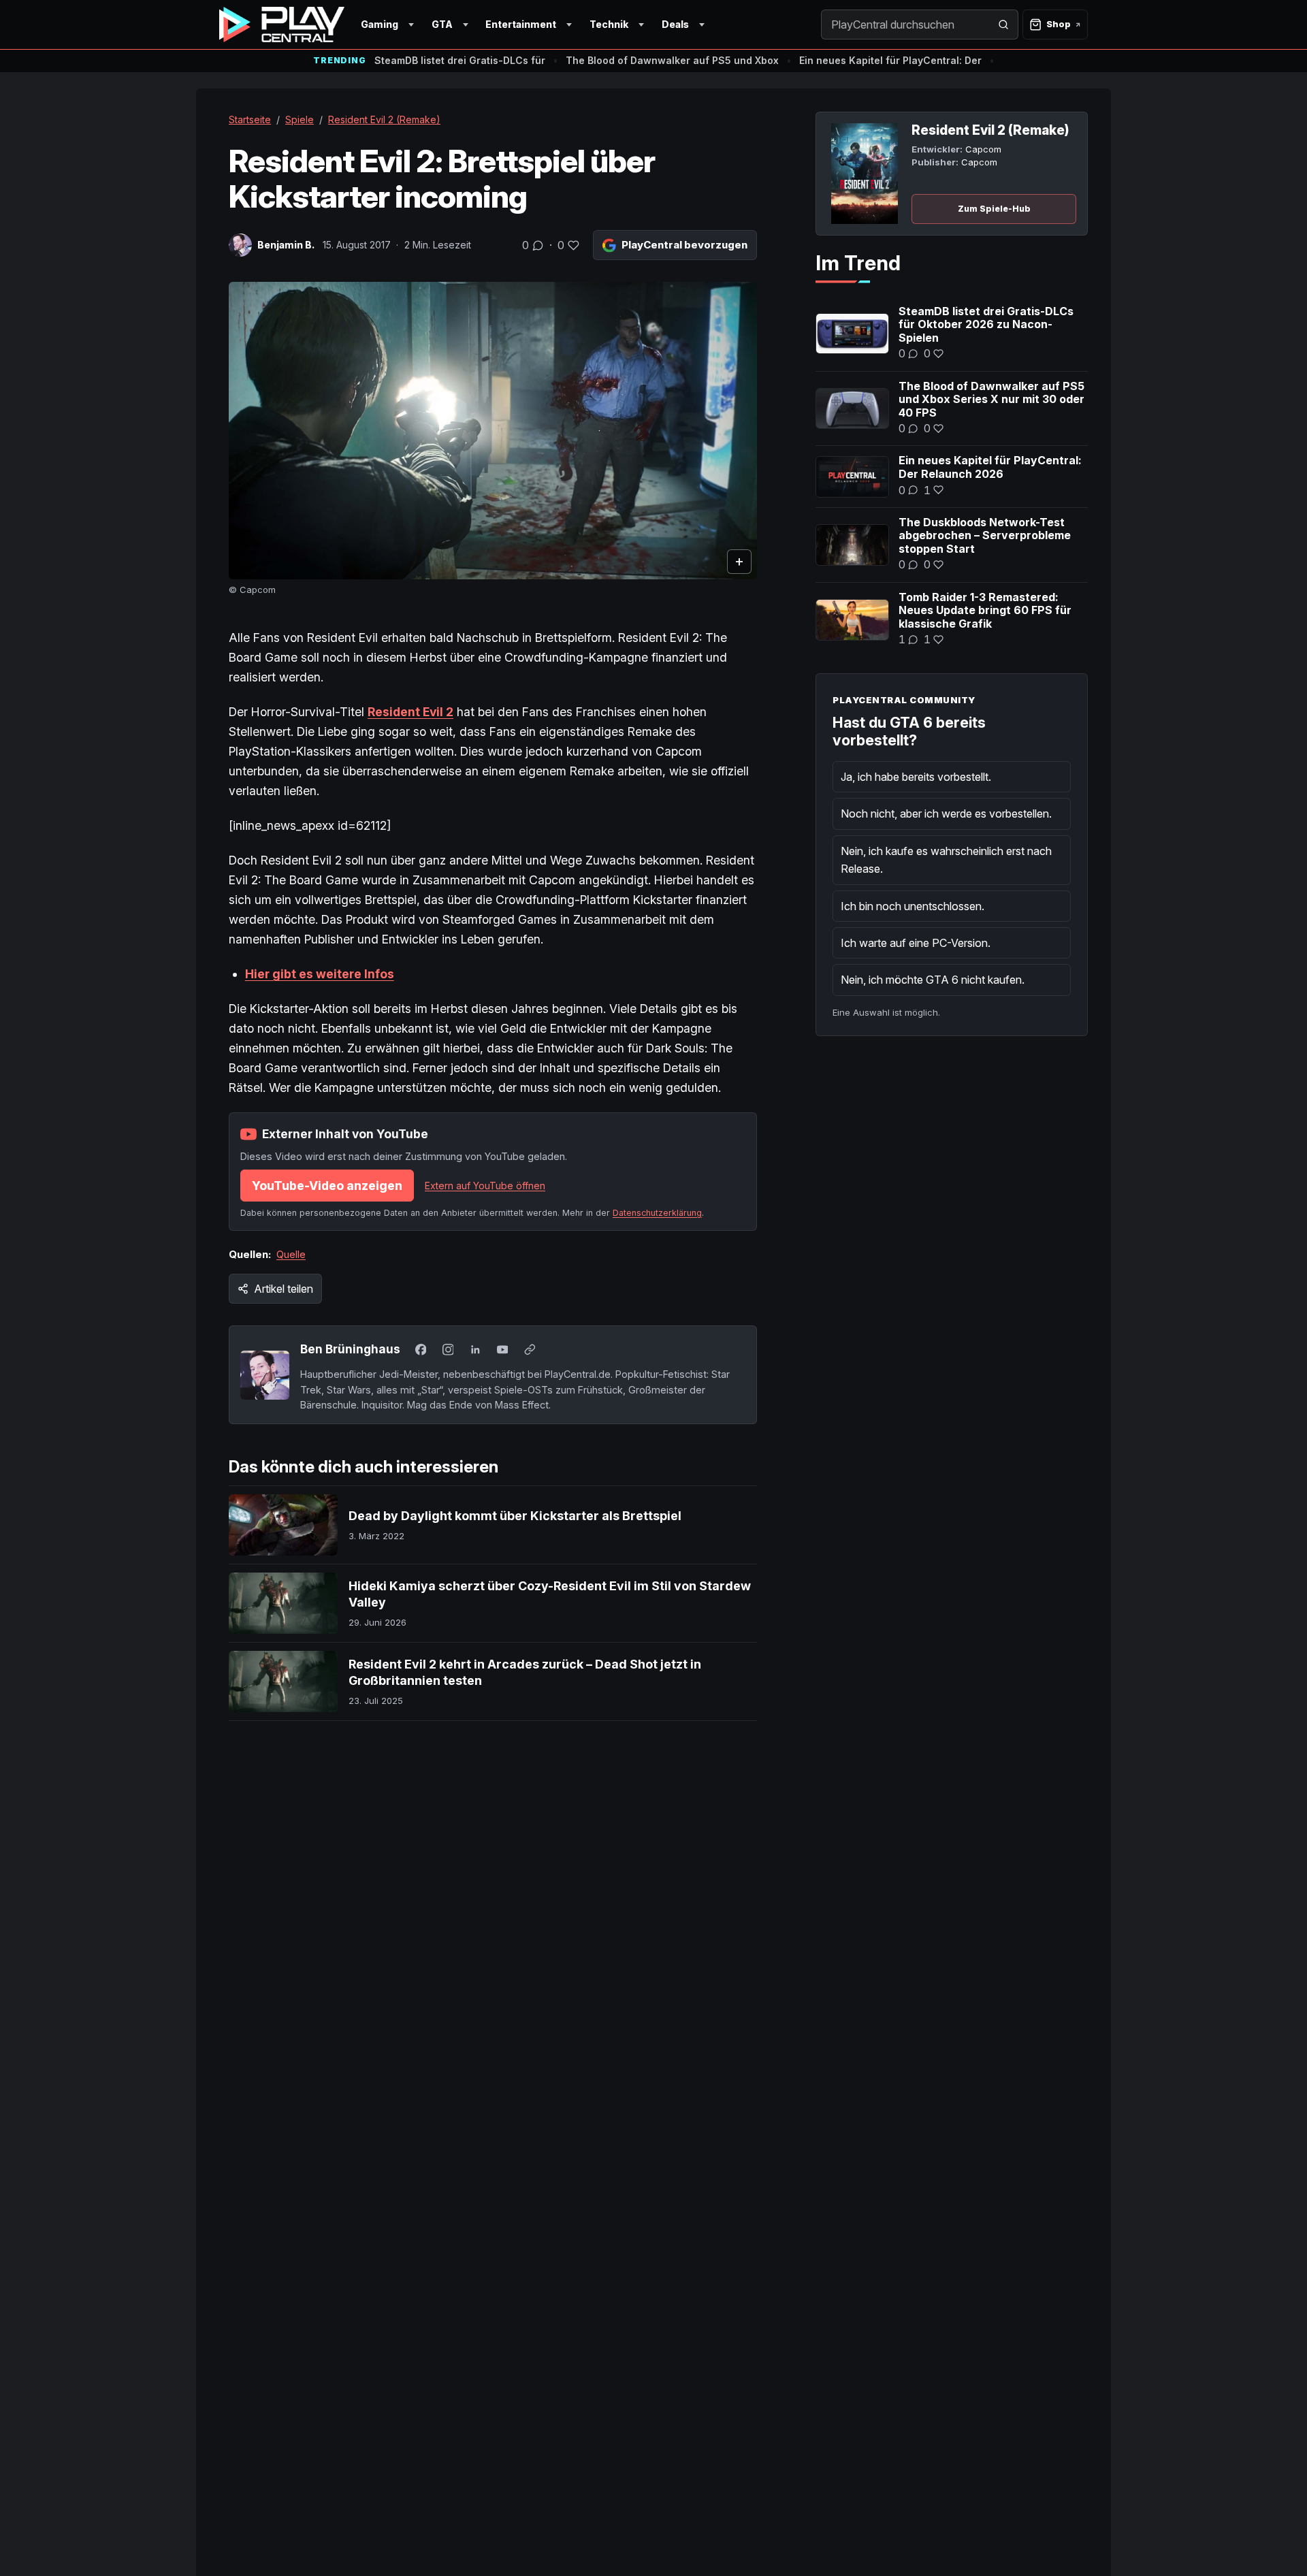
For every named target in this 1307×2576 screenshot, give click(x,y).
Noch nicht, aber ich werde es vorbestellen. (946, 814)
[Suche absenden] (1003, 25)
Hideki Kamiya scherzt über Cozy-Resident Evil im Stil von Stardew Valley (550, 1594)
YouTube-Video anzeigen (327, 1186)
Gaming (380, 24)
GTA (442, 24)
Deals (675, 24)
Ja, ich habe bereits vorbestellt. (916, 777)
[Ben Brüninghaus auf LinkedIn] (475, 1349)
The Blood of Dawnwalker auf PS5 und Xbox (672, 60)
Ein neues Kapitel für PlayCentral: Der (890, 60)
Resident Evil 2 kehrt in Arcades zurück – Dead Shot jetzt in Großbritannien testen (525, 1672)
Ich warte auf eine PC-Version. (916, 943)
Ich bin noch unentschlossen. (913, 906)
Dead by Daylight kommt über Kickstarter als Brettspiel (515, 1516)
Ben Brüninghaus (350, 1349)
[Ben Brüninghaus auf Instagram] (448, 1349)
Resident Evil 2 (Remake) (384, 119)
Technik (609, 24)
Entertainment (521, 24)
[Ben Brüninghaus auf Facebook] (421, 1349)
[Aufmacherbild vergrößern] (493, 431)
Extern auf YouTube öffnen (485, 1186)
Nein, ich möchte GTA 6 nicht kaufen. (933, 980)
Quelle (291, 1254)
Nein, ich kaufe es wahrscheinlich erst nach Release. (946, 860)
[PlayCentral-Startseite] (282, 25)
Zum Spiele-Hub (994, 209)
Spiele (300, 119)
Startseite (250, 119)
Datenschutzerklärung (657, 1213)
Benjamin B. (286, 245)
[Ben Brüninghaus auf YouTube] (502, 1349)
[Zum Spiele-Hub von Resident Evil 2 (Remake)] (865, 174)
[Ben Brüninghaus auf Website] (530, 1349)
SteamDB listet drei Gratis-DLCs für (460, 60)
